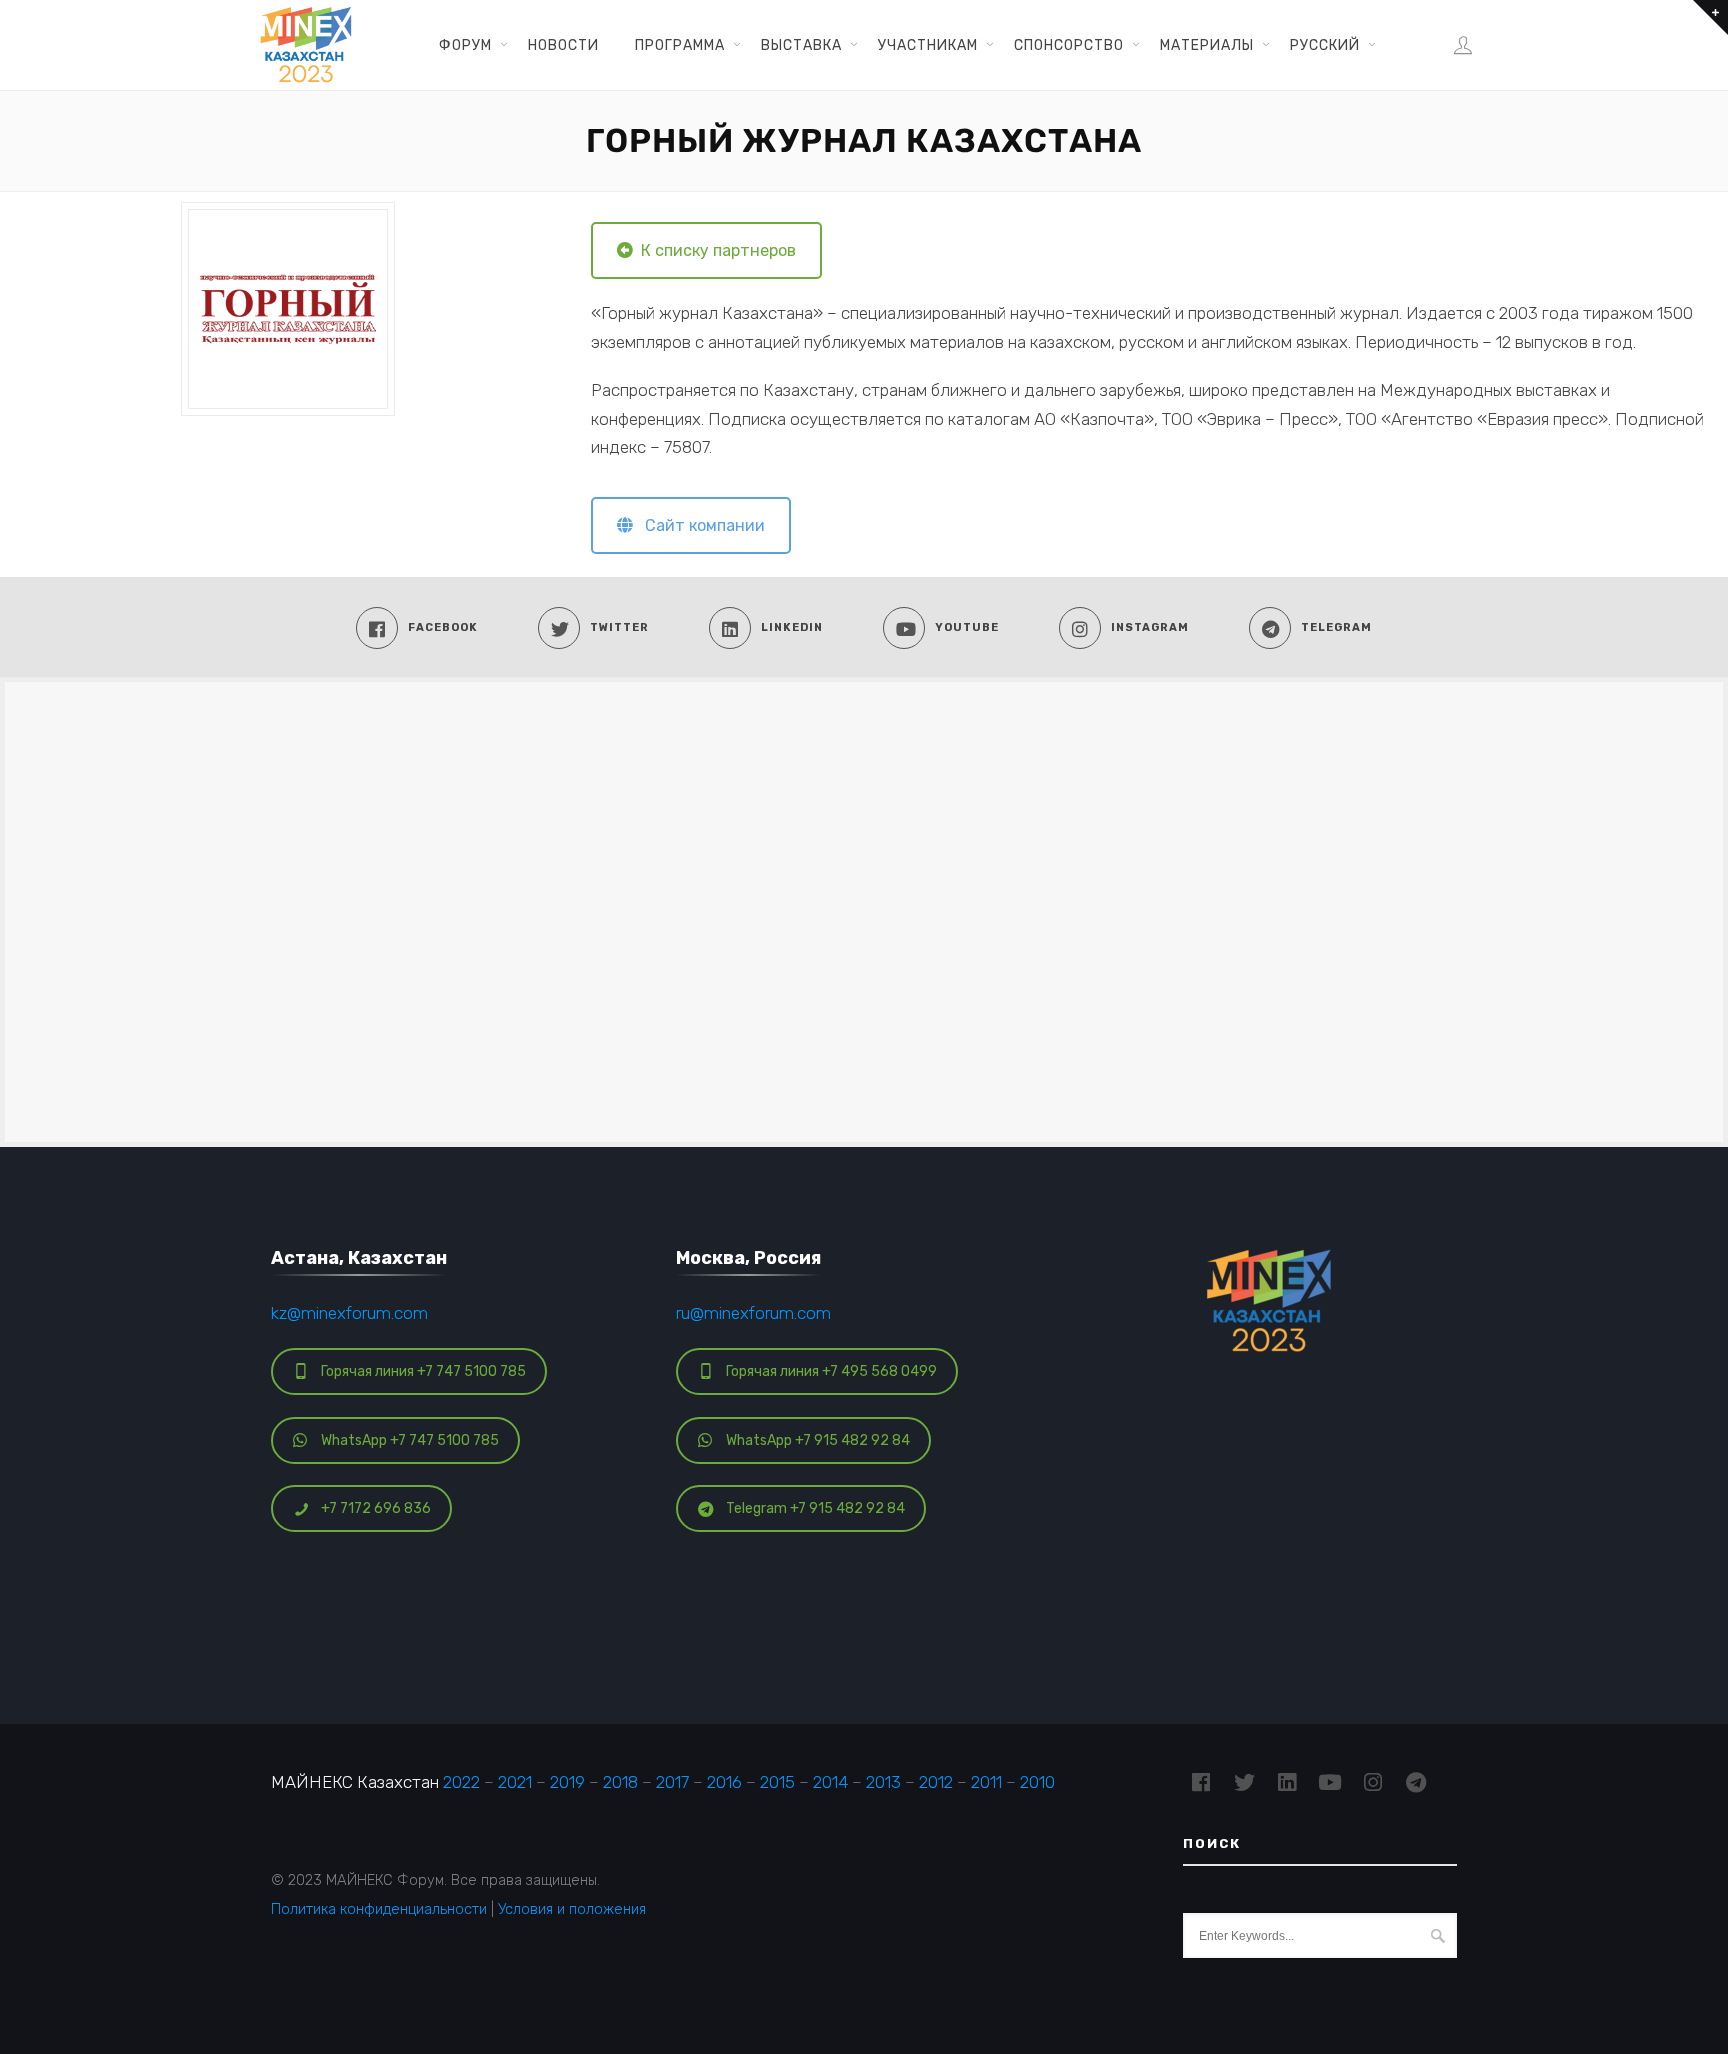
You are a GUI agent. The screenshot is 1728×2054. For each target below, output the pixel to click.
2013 (883, 1782)
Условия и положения (572, 1909)
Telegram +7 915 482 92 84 (815, 1508)
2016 (724, 1782)
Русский (1325, 45)
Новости (563, 45)
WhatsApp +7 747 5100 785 (410, 1440)
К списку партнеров (714, 250)
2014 (830, 1782)
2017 (672, 1782)
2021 (515, 1782)
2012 (936, 1782)
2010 (1037, 1782)
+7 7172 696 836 (376, 1508)
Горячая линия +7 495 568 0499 (831, 1371)
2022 (461, 1782)
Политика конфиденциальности (379, 1909)
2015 (777, 1782)
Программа (680, 45)
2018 (620, 1782)
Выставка (801, 45)
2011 (986, 1782)
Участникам (928, 45)
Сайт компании (699, 525)
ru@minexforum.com (753, 1313)
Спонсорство (1069, 45)
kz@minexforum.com (349, 1313)
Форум (465, 45)
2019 (567, 1782)
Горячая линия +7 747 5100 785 (423, 1371)
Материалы (1207, 45)
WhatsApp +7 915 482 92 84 (818, 1440)
